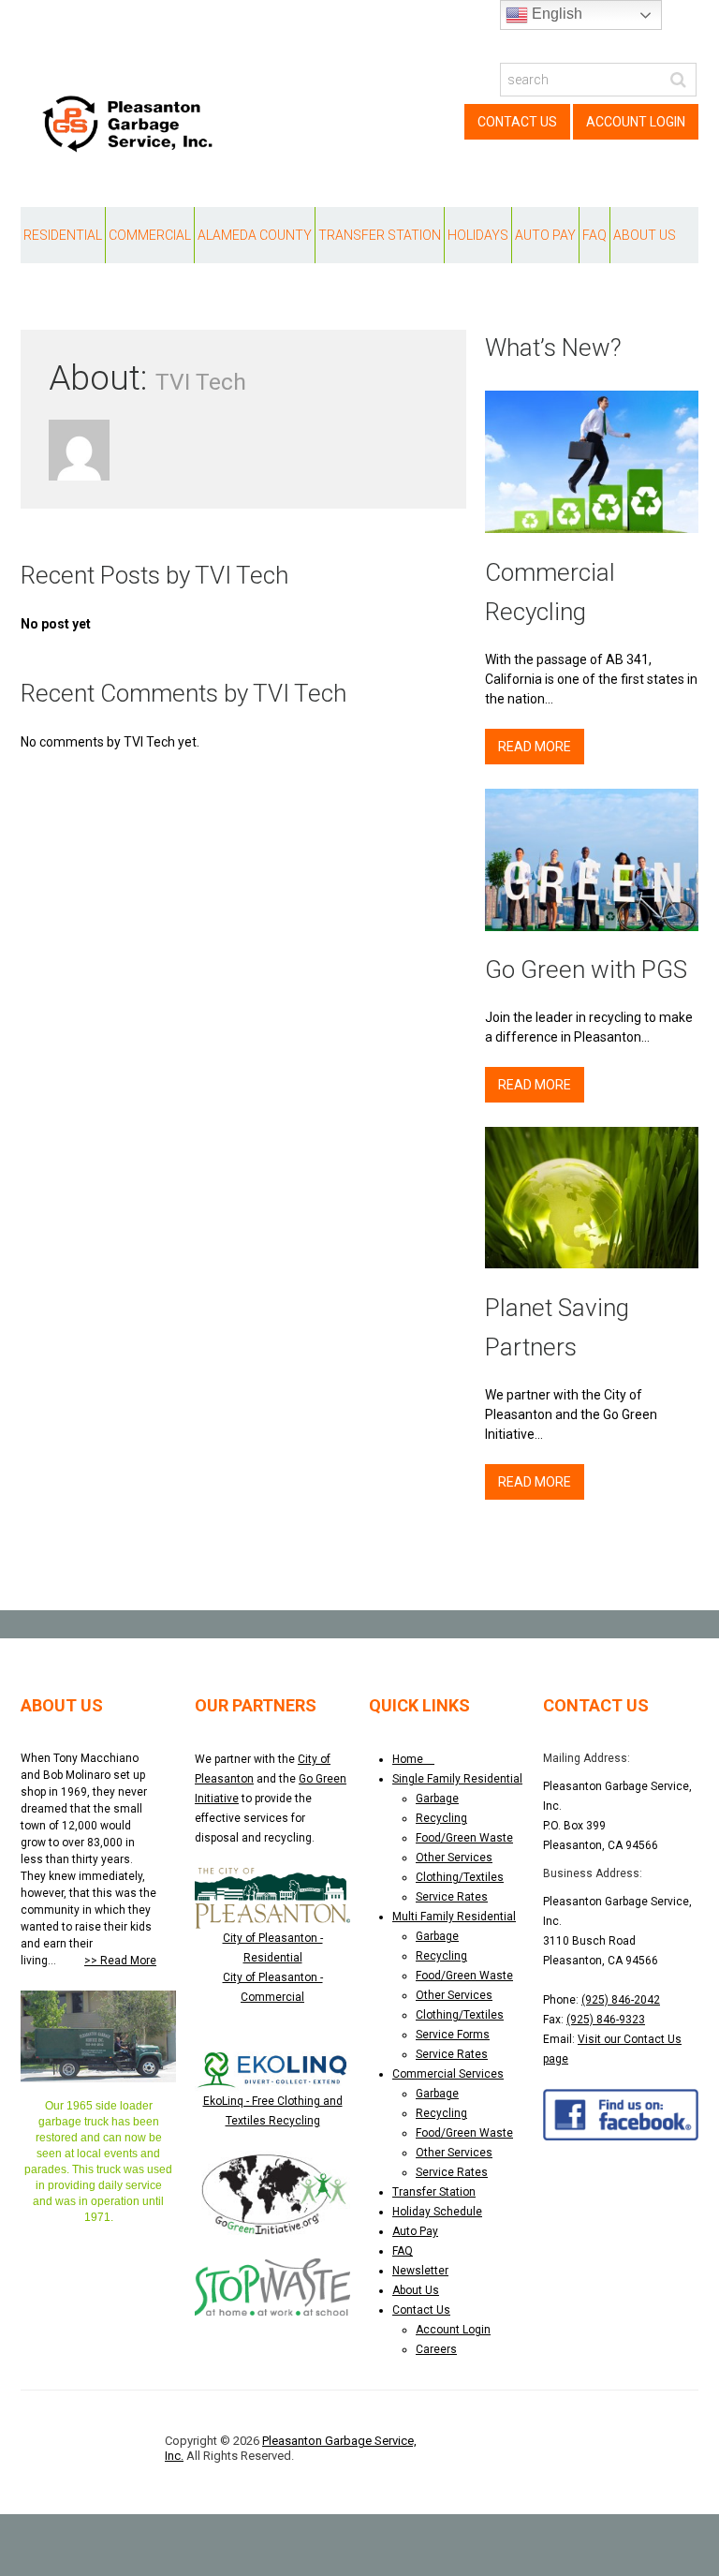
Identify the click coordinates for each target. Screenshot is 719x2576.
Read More (535, 747)
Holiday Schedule (437, 2212)
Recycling (441, 1818)
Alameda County (255, 235)
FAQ (594, 235)
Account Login (636, 122)
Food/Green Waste (464, 1838)
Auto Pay (545, 235)
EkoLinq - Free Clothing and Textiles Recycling (273, 2111)
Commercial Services (448, 2074)
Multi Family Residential (454, 1917)
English (555, 14)
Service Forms (453, 2035)
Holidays (478, 235)
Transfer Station (380, 235)
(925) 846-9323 (606, 2020)
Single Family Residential (457, 1779)
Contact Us (517, 122)
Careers (436, 2349)
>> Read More (120, 1961)
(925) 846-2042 (621, 2000)
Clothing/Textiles (460, 1877)
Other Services (454, 1858)
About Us (645, 235)
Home (413, 1759)
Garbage (437, 1799)
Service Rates (452, 1897)
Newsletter (420, 2271)
